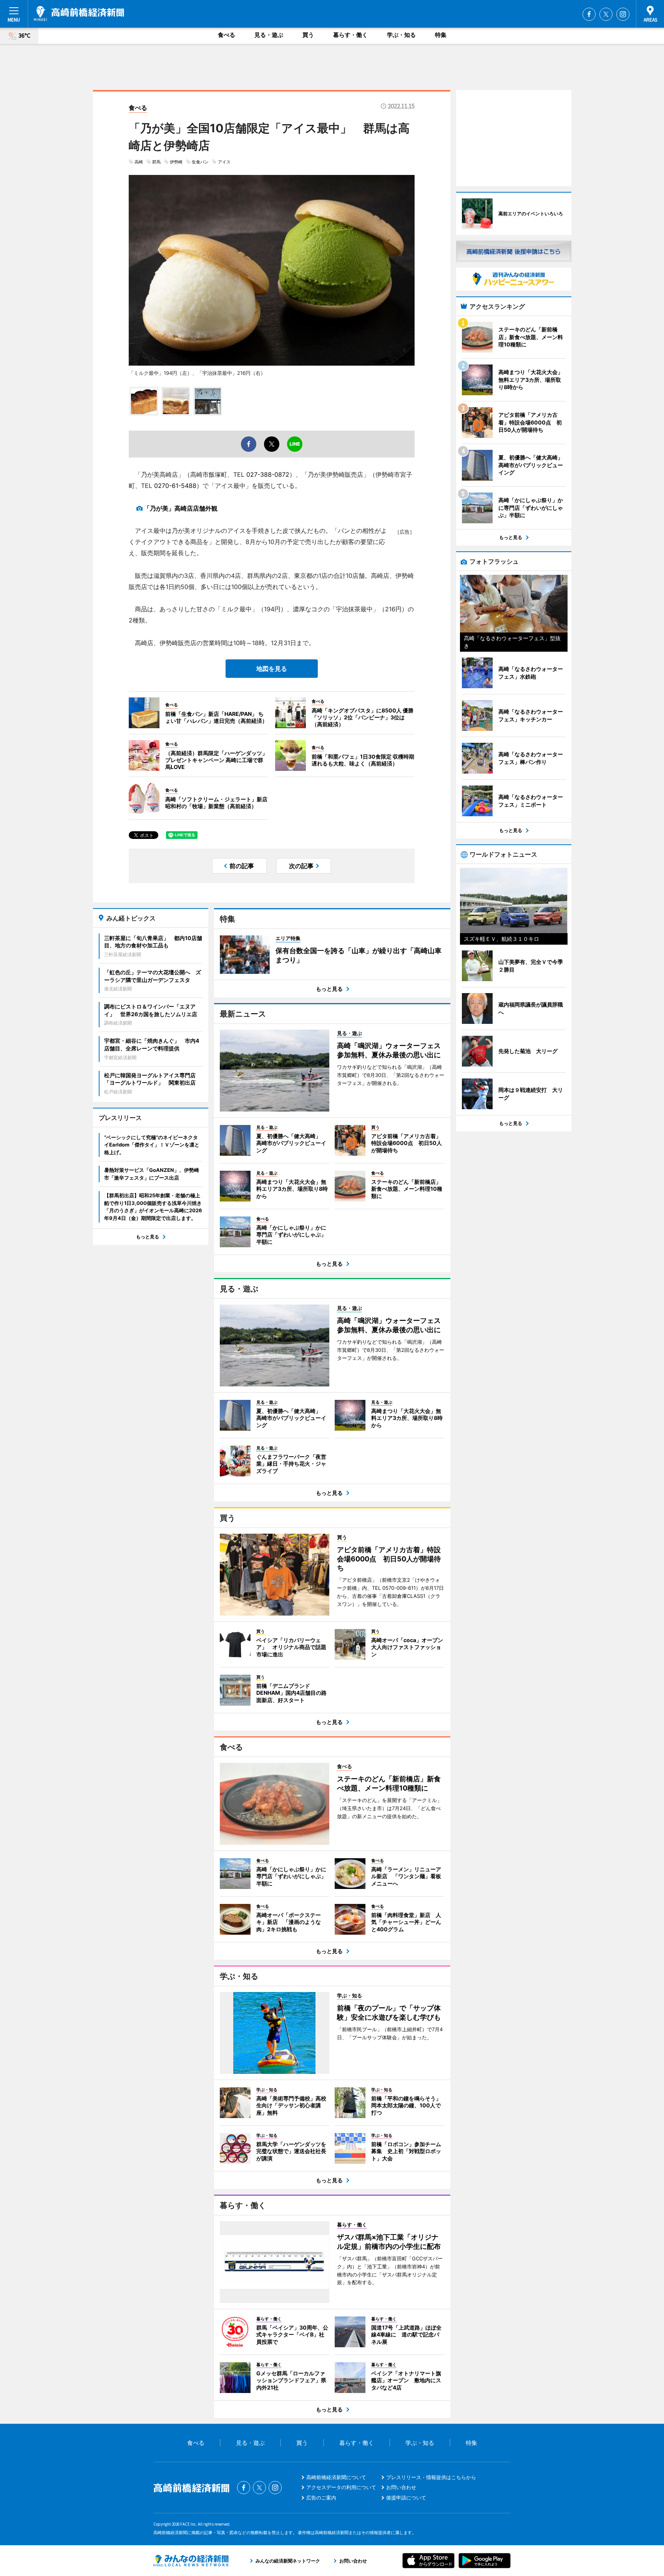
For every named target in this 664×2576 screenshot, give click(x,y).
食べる (227, 35)
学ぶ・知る (401, 35)
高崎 (139, 162)
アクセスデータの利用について (341, 2487)
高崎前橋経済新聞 (79, 13)
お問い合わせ (401, 2487)
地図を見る (272, 669)
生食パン (200, 162)
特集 (441, 35)
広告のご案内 (321, 2498)
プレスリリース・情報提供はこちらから (431, 2477)
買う (308, 35)
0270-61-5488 (175, 486)
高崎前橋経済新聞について (336, 2477)
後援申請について (406, 2498)
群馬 (156, 162)
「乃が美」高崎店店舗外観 (181, 508)
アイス (224, 162)
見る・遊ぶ (269, 35)
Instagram (623, 14)
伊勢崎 (176, 162)
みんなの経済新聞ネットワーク (191, 2561)
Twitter (606, 14)
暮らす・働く (350, 35)
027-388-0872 (268, 474)
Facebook (589, 14)
